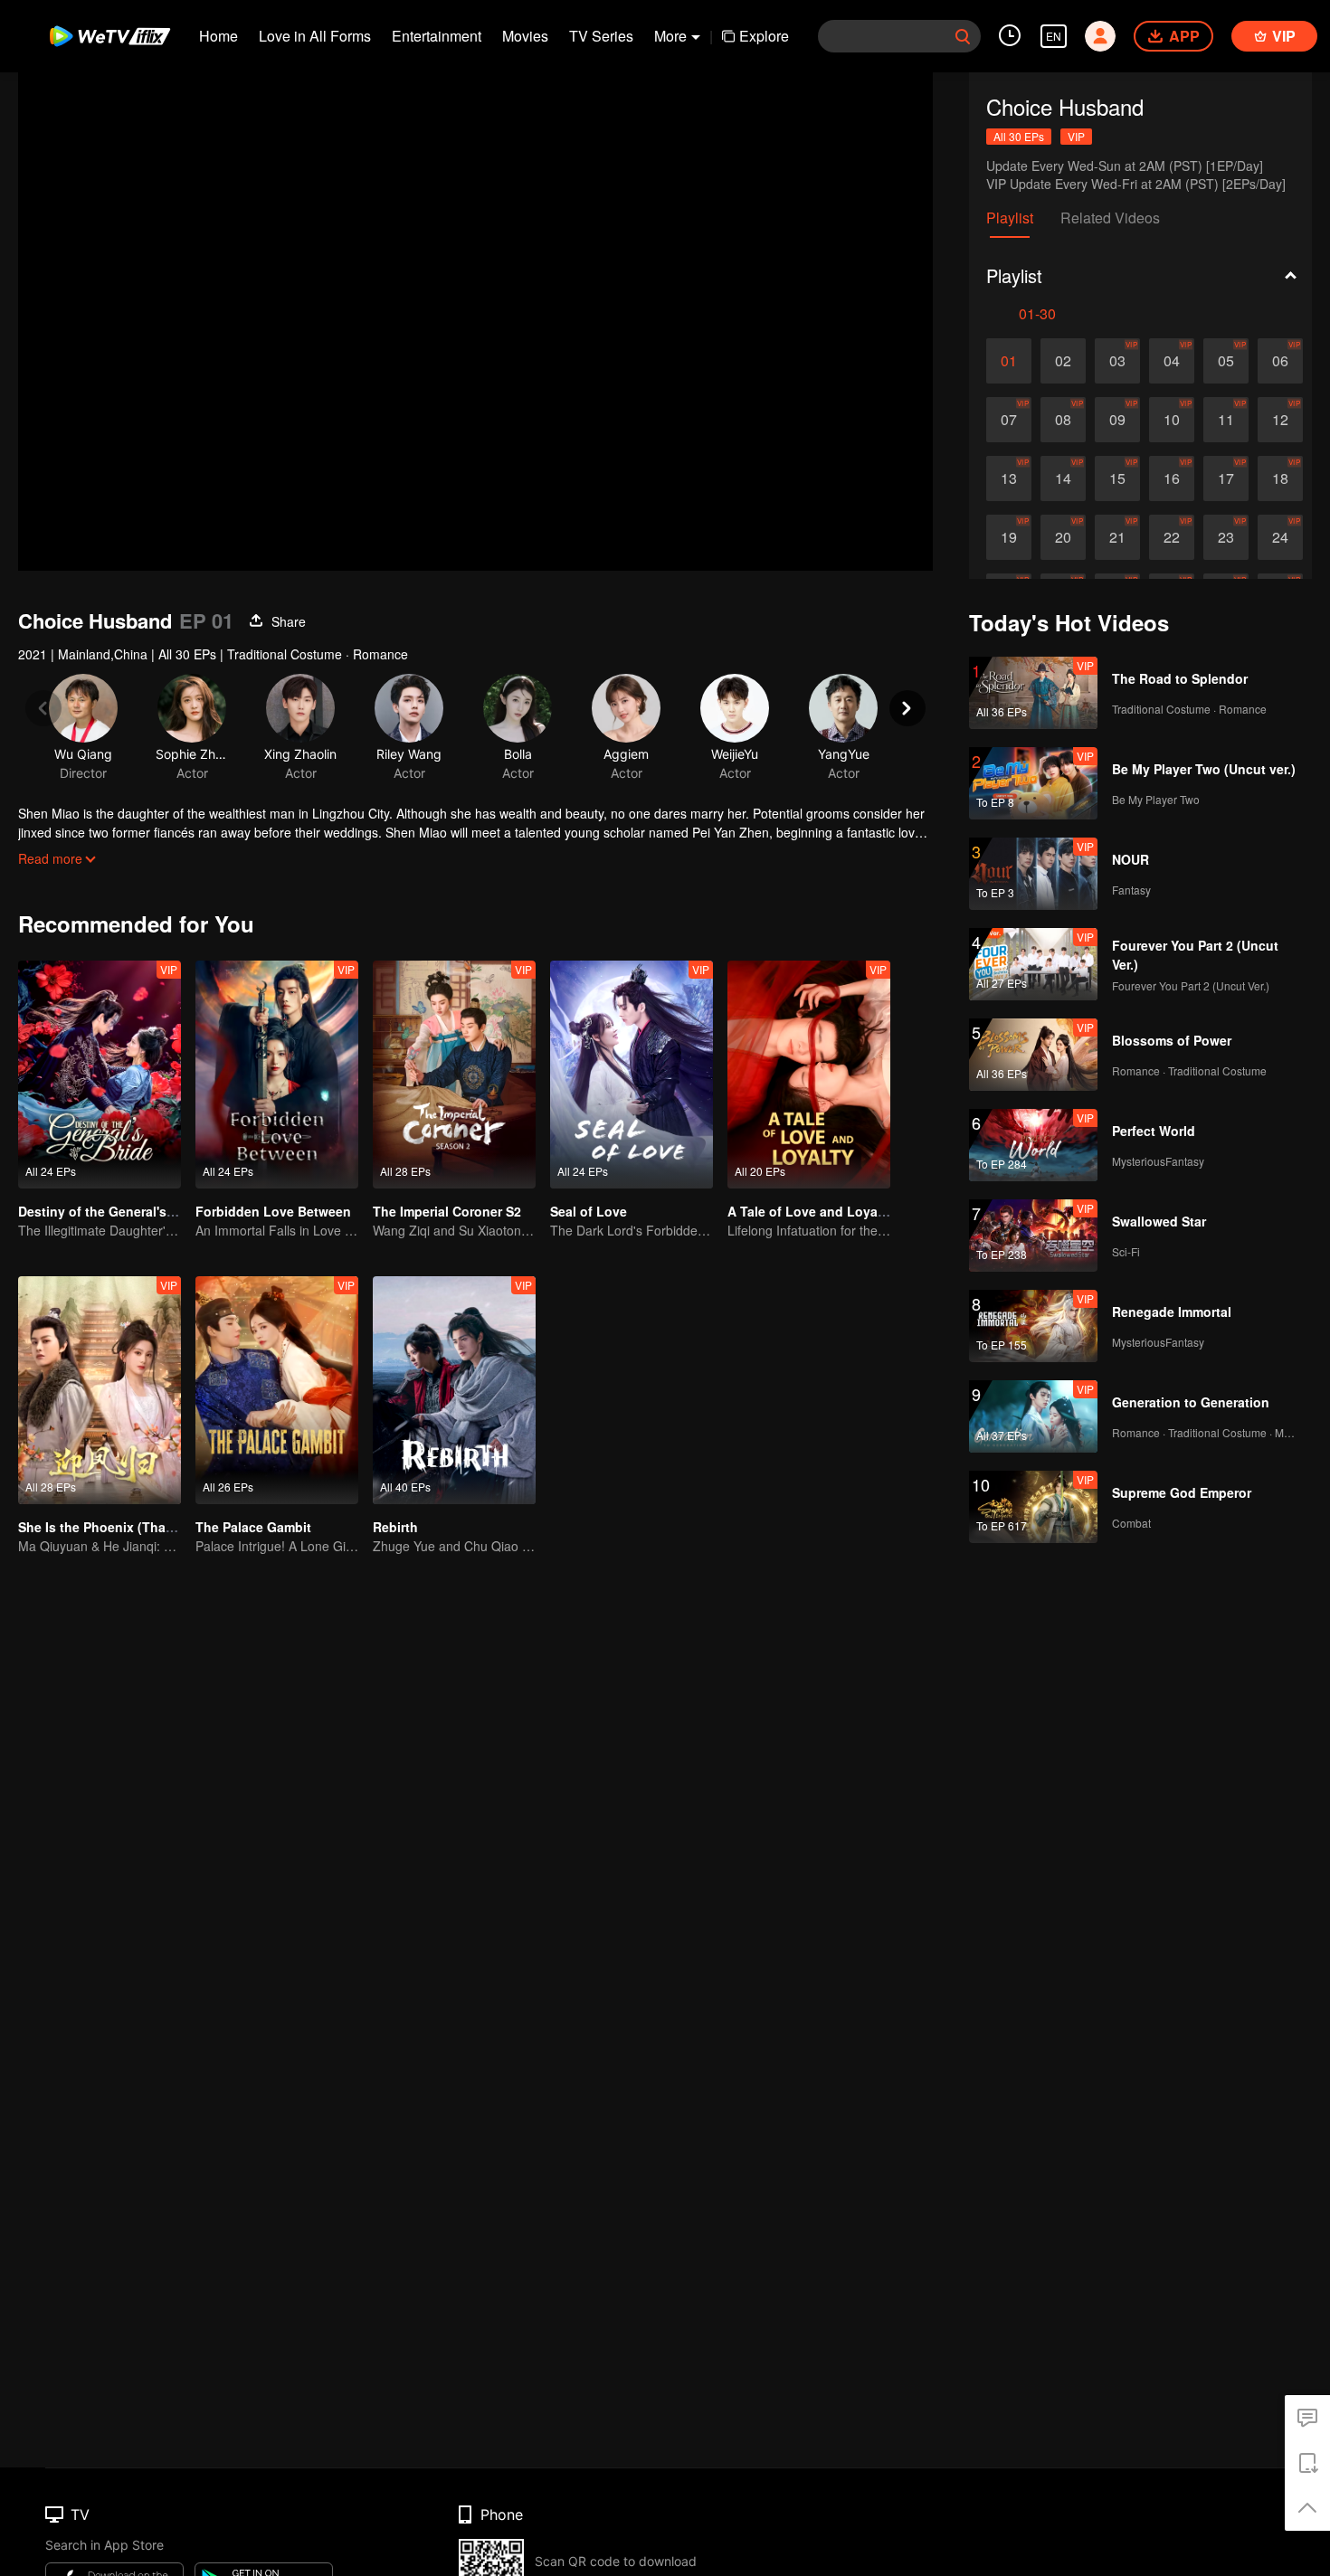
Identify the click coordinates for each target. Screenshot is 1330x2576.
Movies (525, 36)
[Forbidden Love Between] (277, 1075)
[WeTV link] (111, 36)
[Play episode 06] (1280, 361)
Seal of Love (589, 1211)
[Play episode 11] (1226, 420)
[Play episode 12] (1280, 420)
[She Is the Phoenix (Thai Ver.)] (100, 1390)
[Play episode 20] (1063, 537)
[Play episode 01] (1009, 361)
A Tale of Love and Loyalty (810, 1211)
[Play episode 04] (1172, 361)
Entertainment (437, 36)
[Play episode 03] (1117, 361)
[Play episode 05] (1226, 361)
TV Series (601, 36)
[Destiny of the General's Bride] (100, 1075)
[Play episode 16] (1172, 478)
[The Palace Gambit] (277, 1390)
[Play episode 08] (1063, 420)
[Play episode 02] (1063, 361)
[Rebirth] (454, 1390)
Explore (764, 36)
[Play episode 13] (1009, 478)
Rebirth (395, 1527)
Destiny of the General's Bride (110, 1211)
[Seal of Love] (632, 1075)
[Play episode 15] (1117, 478)
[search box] (963, 36)
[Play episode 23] (1226, 537)
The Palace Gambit (253, 1527)
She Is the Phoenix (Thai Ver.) (109, 1527)
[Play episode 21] (1117, 537)
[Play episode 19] (1009, 537)
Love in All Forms (315, 36)
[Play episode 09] (1117, 420)
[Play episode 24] (1280, 537)
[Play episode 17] (1226, 478)
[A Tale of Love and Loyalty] (809, 1075)
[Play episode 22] (1172, 537)
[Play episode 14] (1063, 478)
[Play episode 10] (1172, 420)
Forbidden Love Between (273, 1211)
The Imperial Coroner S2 (447, 1211)
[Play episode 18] (1280, 478)
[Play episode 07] (1009, 420)
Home (218, 36)
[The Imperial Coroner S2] (454, 1075)
